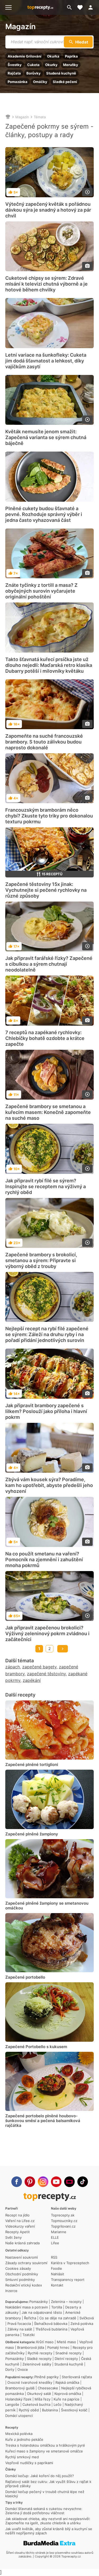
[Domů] (8, 117)
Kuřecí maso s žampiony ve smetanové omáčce (44, 2451)
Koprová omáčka (68, 2394)
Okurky (51, 65)
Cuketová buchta (36, 2404)
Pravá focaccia (19, 2324)
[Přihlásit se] (92, 7)
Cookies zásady (18, 2268)
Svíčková (87, 2318)
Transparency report (68, 2280)
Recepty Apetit (18, 2232)
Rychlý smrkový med (22, 2457)
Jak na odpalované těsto (42, 2312)
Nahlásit (58, 2274)
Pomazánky (39, 2302)
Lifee (55, 2243)
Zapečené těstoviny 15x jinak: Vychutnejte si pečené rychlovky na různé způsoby (46, 890)
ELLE (55, 2237)
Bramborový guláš (20, 2388)
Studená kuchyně (61, 73)
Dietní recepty (66, 2359)
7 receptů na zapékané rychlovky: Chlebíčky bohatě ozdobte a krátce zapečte (45, 1038)
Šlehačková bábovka (51, 2324)
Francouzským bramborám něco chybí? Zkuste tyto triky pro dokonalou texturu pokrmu (49, 816)
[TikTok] (83, 2182)
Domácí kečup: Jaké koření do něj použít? (40, 2476)
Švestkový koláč (74, 2410)
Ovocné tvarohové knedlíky (30, 2382)
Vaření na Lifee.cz (20, 2221)
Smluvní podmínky (20, 2280)
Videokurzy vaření (20, 2226)
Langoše (12, 2404)
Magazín (20, 27)
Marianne (59, 2232)
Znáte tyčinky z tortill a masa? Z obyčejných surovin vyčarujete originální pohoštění (41, 591)
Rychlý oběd (29, 2410)
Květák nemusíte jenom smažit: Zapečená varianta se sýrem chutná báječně (46, 437)
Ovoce (23, 2369)
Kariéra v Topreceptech (70, 2263)
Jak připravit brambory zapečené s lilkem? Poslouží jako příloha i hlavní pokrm (46, 1411)
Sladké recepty (39, 2359)
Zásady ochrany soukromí (26, 2263)
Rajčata (14, 73)
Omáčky (40, 82)
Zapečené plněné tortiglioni (32, 1764)
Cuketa (33, 65)
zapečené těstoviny (46, 1674)
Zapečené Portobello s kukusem (36, 2047)
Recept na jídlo (17, 2215)
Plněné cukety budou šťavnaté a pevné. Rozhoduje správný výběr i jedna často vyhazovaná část (44, 514)
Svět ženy (13, 2237)
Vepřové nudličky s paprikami (29, 2463)
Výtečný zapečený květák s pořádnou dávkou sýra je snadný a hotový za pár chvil (48, 210)
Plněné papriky (46, 2377)
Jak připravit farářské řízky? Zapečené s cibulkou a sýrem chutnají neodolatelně (49, 964)
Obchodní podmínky (22, 2274)
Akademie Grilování (25, 56)
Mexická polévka (19, 2434)
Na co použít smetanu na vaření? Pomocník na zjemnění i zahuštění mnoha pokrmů (44, 1560)
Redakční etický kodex (24, 2285)
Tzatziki (29, 2335)
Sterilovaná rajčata (77, 2377)
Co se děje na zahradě (58, 2318)
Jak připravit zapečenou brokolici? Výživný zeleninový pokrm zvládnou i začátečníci (47, 1633)
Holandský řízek (18, 2399)
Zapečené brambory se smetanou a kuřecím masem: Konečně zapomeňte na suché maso (48, 1112)
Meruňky (71, 65)
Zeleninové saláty (37, 2364)
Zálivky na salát (20, 2329)
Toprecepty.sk (63, 2215)
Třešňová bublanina (51, 2329)
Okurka (53, 56)
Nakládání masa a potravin (27, 2307)
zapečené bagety (39, 1667)
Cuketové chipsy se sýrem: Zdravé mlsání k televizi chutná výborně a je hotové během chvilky (46, 284)
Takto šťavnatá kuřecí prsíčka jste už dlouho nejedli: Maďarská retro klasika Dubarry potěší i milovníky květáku (49, 665)
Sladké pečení (65, 82)
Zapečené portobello (25, 1977)
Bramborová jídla (31, 2347)
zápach (13, 1667)
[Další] (63, 1649)
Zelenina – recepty (66, 2302)
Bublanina (50, 2410)
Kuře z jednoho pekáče (24, 2439)
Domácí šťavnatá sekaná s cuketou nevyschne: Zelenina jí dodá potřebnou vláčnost (44, 2511)
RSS (54, 2257)
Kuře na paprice (67, 2399)
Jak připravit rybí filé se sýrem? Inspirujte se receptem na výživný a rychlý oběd (46, 1186)
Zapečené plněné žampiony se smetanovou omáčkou (47, 1906)
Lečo (58, 2404)
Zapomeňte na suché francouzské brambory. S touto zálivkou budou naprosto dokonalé (44, 742)
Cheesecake (48, 2388)
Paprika (71, 56)
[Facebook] (17, 2182)
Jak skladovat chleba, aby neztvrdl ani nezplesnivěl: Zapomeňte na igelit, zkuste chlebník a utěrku (48, 2521)
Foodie (56, 2268)
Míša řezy (43, 2399)
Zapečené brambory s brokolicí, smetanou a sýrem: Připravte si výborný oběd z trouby (41, 1260)
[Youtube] (56, 2182)
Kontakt (57, 2285)
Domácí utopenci (19, 2416)
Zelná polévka (82, 2324)
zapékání (32, 1680)
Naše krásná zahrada (22, 2243)
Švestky (15, 65)
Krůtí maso (45, 2342)
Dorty (10, 2369)
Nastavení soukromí (22, 2257)
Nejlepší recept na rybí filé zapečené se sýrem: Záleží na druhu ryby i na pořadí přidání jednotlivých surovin (47, 1334)
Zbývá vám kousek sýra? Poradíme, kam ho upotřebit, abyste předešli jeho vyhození (49, 1485)
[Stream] (69, 2182)
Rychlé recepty (40, 2353)
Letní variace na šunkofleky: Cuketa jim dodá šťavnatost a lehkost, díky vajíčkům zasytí (46, 361)
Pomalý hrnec (58, 2347)
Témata (40, 117)
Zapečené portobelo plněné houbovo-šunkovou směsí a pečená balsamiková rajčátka (43, 2121)
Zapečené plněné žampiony (32, 1834)
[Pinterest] (30, 2182)
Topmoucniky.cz (64, 2221)
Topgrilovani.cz (63, 2226)
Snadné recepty (69, 2353)
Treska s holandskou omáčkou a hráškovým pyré (45, 2445)
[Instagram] (43, 2182)
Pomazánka (18, 82)
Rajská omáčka (67, 2382)
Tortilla (57, 2307)
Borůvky (34, 73)
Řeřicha (30, 2318)
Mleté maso (66, 2342)
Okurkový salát (39, 2394)
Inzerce (11, 2291)
